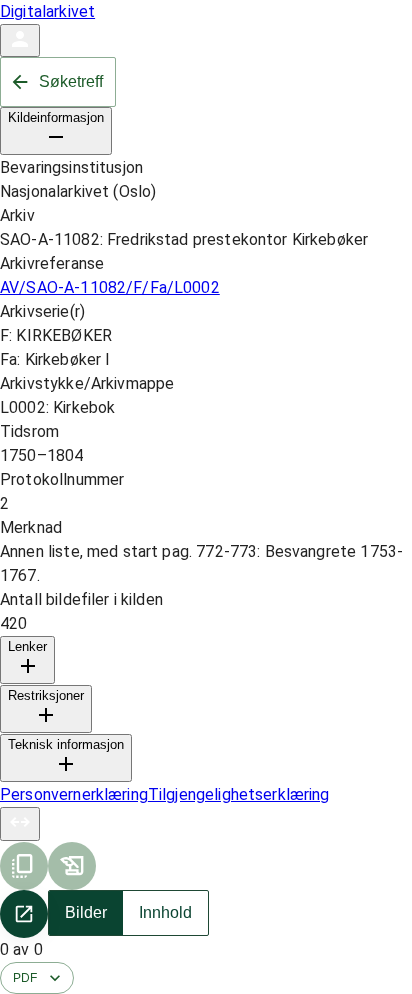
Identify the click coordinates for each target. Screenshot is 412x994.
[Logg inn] (20, 40)
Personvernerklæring (74, 794)
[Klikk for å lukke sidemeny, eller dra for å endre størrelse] (20, 824)
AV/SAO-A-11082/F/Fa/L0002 (110, 287)
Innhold (165, 912)
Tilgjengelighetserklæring (239, 794)
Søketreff (71, 81)
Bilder (86, 912)
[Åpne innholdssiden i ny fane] (24, 914)
